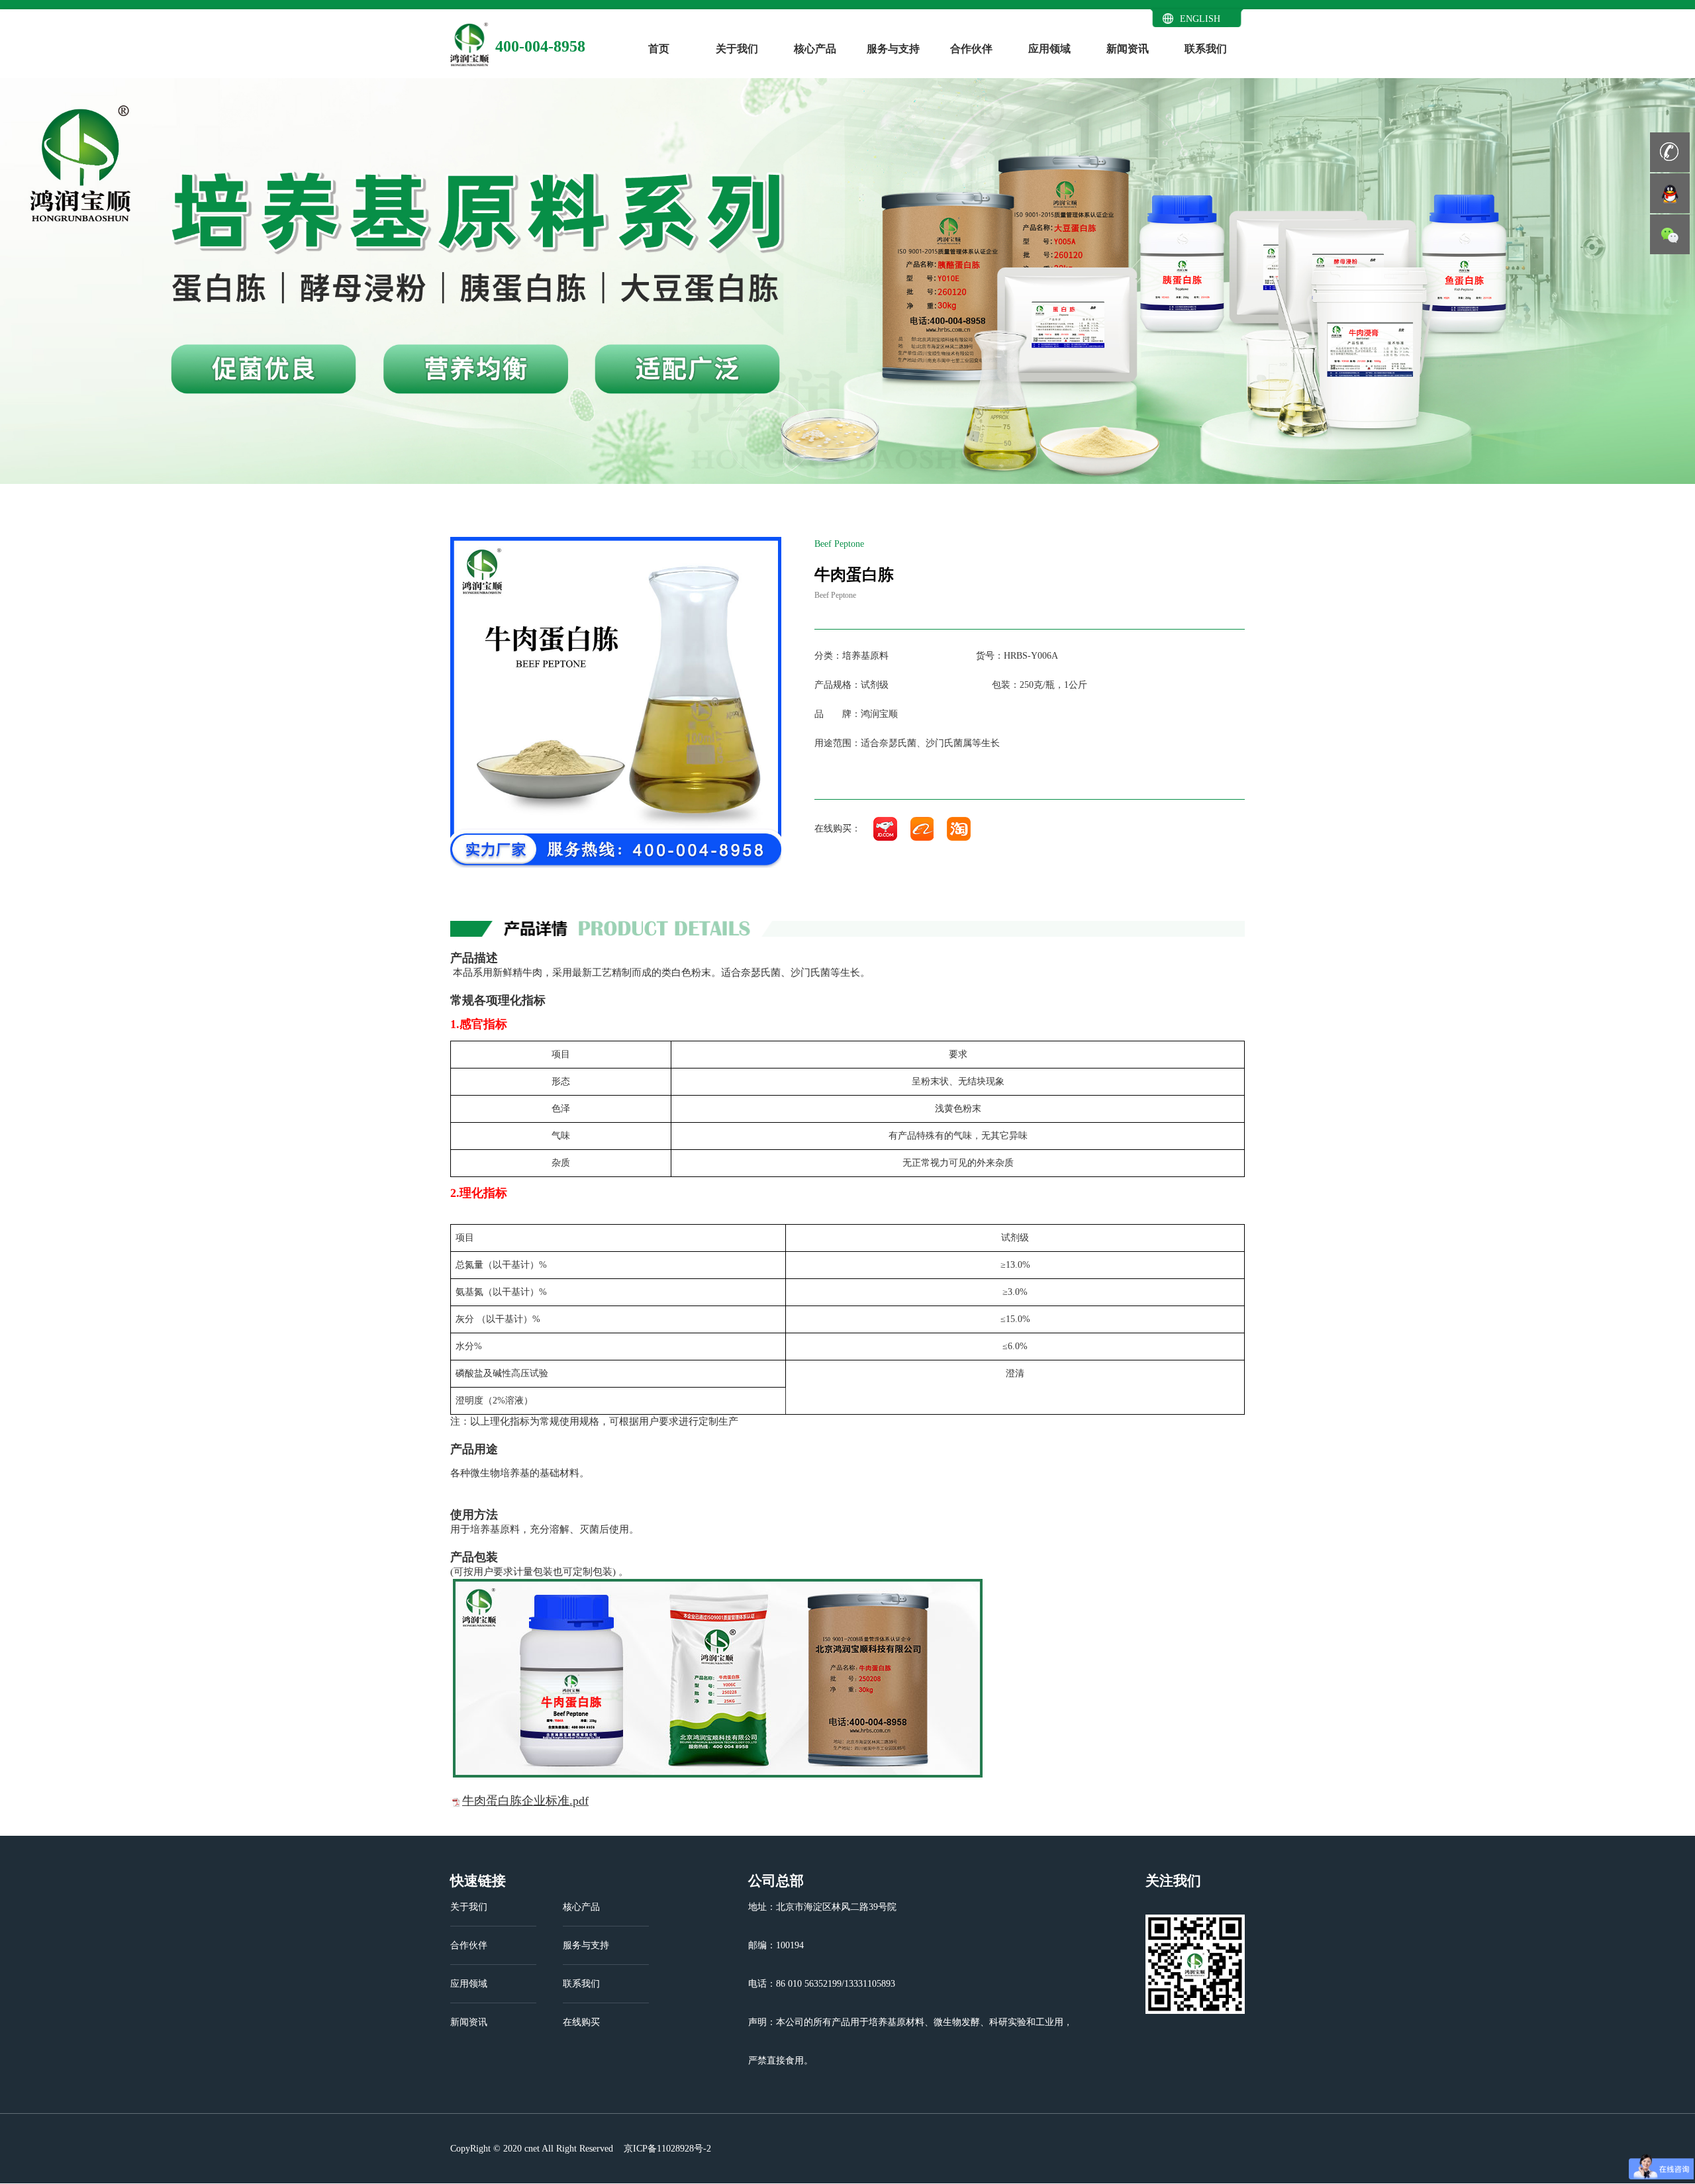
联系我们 (1206, 49)
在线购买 (581, 2022)
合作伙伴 (971, 49)
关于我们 (737, 49)
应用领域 (1049, 49)
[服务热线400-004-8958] (1670, 152)
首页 (659, 49)
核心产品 (815, 49)
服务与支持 (893, 49)
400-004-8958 (540, 46)
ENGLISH (1200, 19)
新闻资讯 (1128, 49)
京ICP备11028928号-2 (666, 2149)
